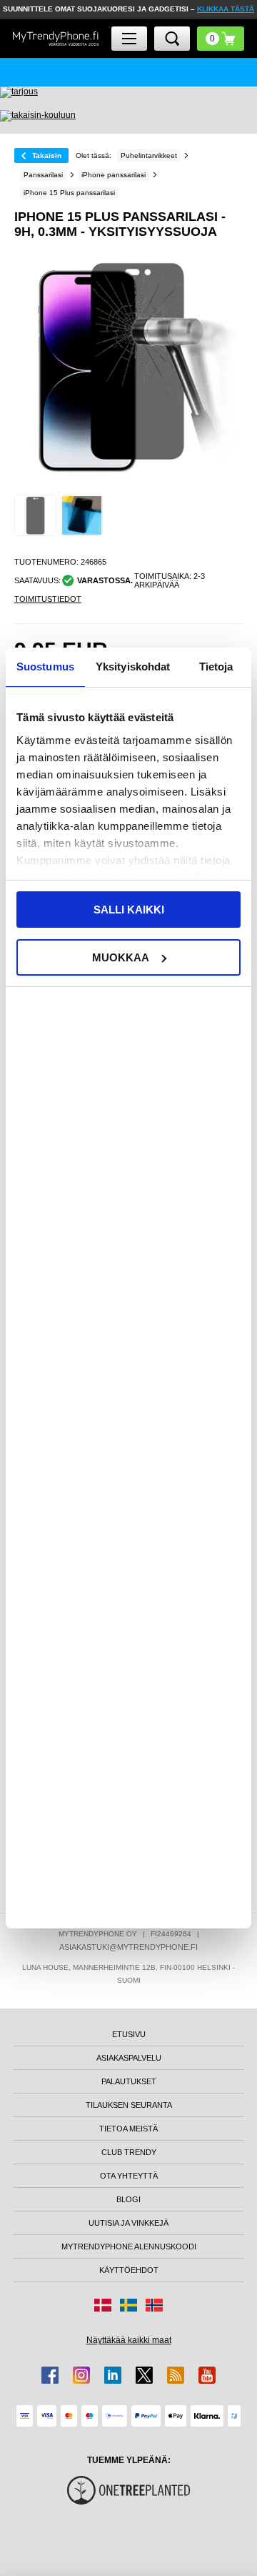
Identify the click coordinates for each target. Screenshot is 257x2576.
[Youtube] (207, 2375)
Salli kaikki (129, 910)
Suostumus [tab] (45, 667)
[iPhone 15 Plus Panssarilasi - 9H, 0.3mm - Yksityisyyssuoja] (35, 516)
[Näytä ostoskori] (221, 39)
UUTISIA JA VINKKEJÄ (128, 2223)
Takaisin (47, 155)
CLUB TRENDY (129, 2152)
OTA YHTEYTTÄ (129, 2176)
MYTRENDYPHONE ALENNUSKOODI (129, 2246)
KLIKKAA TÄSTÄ (226, 9)
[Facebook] (50, 2375)
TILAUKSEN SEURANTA (129, 2105)
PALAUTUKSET (129, 2081)
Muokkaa (121, 957)
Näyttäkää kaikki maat (129, 2340)
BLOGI (128, 2199)
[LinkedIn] (113, 2375)
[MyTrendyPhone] (56, 39)
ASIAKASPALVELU (129, 2058)
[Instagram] (81, 2375)
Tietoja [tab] (216, 667)
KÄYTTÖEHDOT (129, 2270)
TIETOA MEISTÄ (128, 2129)
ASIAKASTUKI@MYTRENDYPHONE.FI (128, 1947)
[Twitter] (144, 2375)
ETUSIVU (129, 2034)
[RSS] (176, 2375)
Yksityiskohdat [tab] (133, 667)
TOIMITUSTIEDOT (48, 599)
